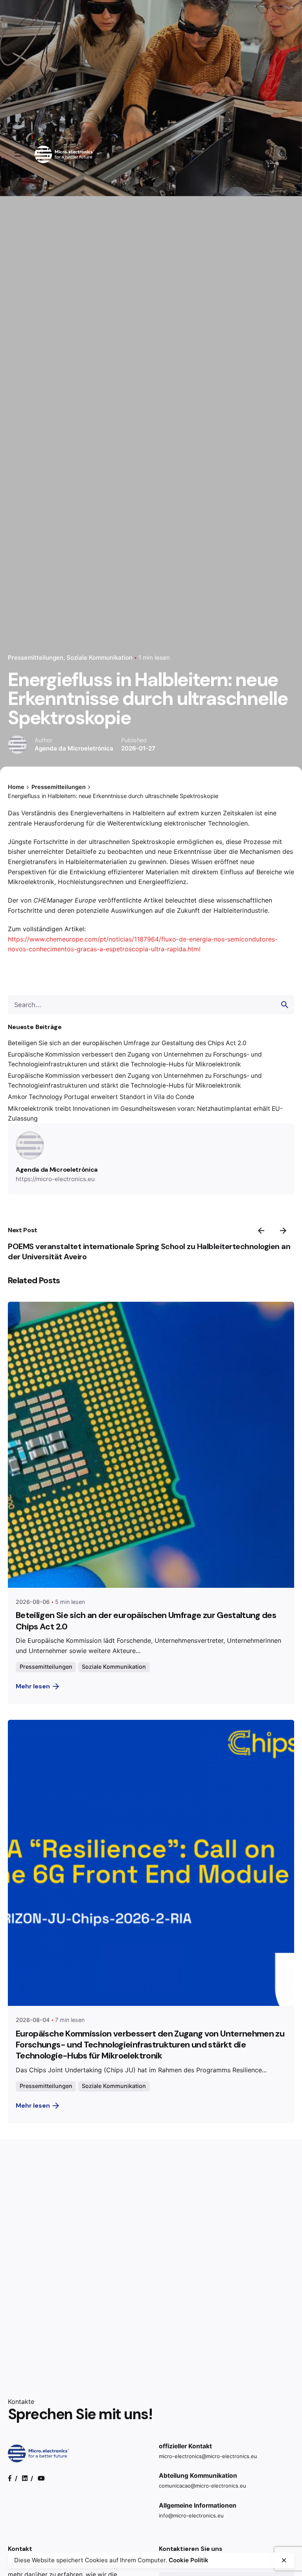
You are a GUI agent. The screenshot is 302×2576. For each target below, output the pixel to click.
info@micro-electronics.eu (191, 2515)
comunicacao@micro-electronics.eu (203, 2486)
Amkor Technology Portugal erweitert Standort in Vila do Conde (101, 1097)
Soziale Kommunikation (99, 658)
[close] (284, 2560)
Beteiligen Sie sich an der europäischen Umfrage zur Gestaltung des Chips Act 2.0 (127, 1043)
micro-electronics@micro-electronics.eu (208, 2456)
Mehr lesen (33, 1686)
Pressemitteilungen (36, 658)
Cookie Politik (189, 2560)
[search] (285, 1005)
